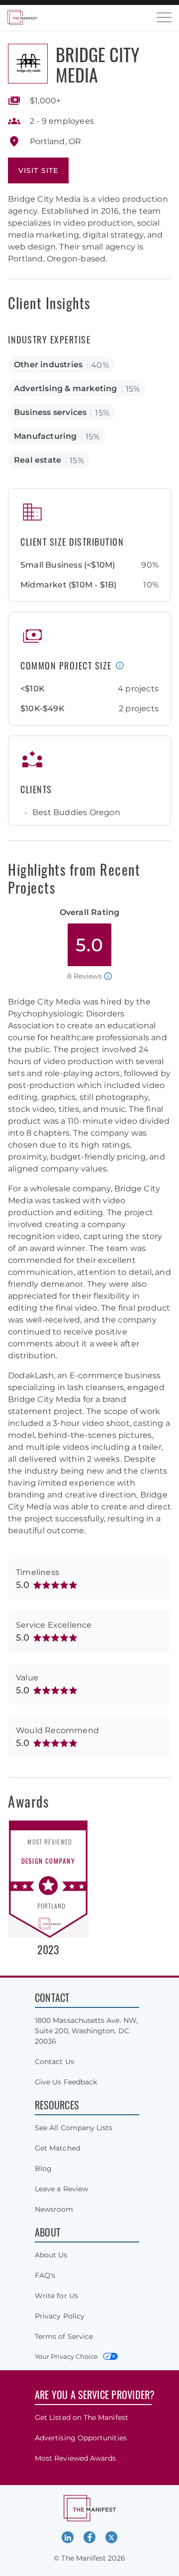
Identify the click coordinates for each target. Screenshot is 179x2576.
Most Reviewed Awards (75, 2458)
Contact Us (54, 2062)
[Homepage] (22, 17)
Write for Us (56, 2296)
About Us (51, 2255)
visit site (38, 170)
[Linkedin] (68, 2537)
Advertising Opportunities (81, 2438)
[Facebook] (89, 2537)
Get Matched (57, 2148)
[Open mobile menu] (164, 17)
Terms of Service (64, 2336)
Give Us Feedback (66, 2082)
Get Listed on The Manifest (82, 2417)
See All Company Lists (74, 2128)
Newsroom (54, 2209)
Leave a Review (61, 2189)
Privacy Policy (60, 2316)
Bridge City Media (97, 64)
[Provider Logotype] (28, 64)
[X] (111, 2537)
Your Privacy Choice (66, 2356)
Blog (43, 2168)
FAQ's (45, 2275)
